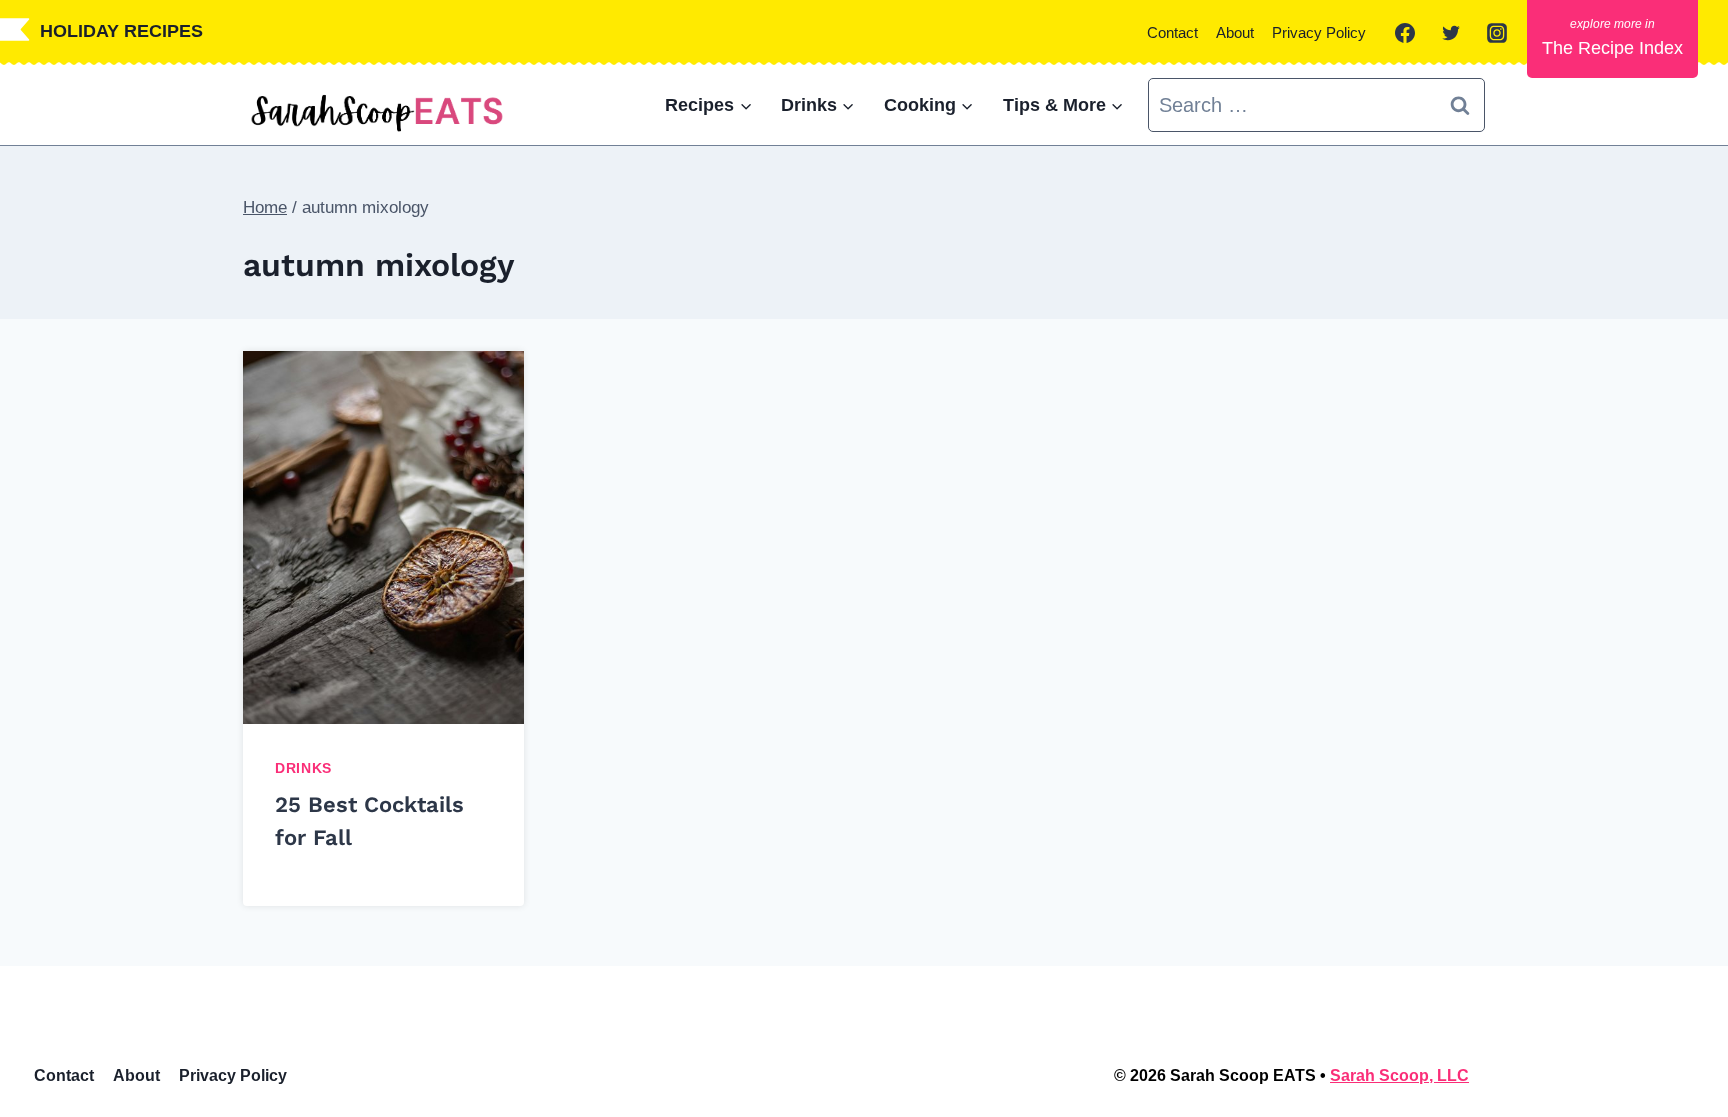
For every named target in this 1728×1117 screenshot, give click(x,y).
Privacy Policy (1319, 32)
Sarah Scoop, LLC (1399, 1075)
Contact (1172, 32)
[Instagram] (1497, 33)
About (1235, 32)
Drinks (303, 768)
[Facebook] (1405, 33)
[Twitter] (1451, 33)
